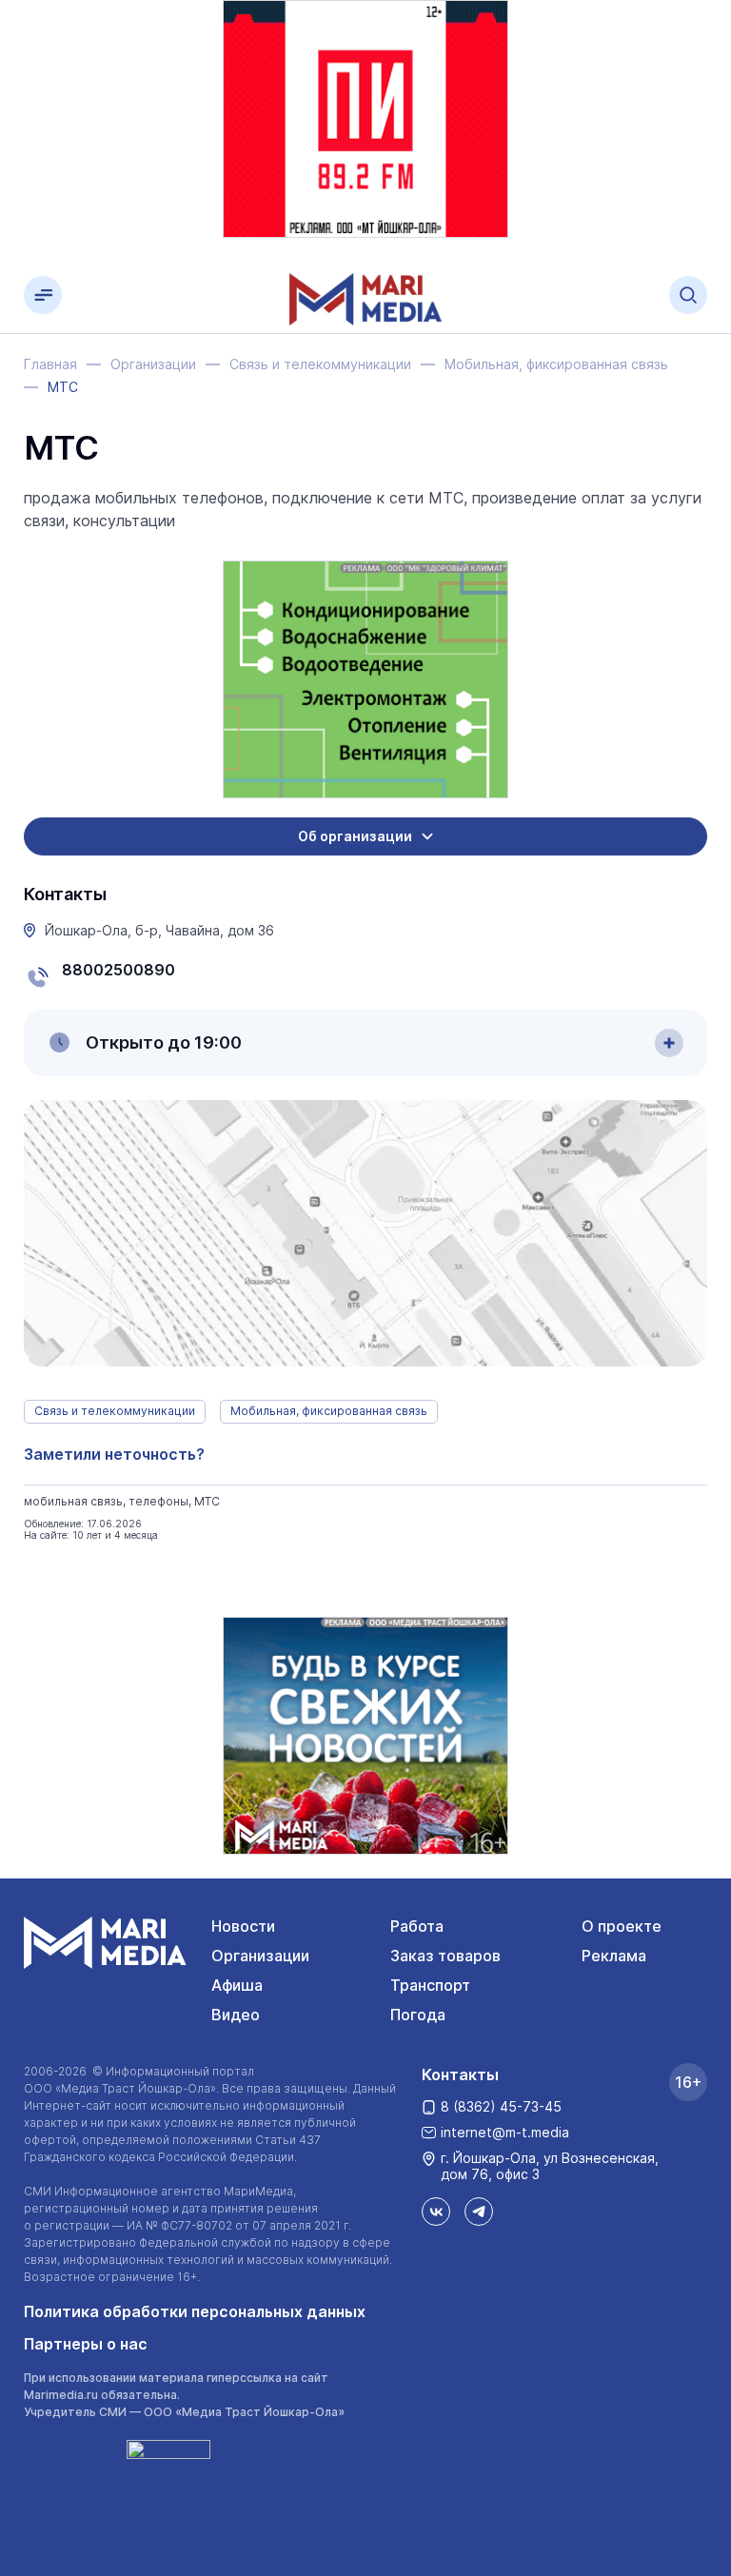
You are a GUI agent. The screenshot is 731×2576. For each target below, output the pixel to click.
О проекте (622, 1926)
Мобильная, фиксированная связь (329, 1411)
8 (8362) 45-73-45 (501, 2106)
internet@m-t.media (505, 2132)
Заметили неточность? (114, 1454)
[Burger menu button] (43, 295)
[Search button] (688, 295)
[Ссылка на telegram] (479, 2212)
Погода (418, 2015)
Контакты (460, 2075)
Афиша (237, 1985)
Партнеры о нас (86, 2344)
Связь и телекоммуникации (115, 1411)
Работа (417, 1926)
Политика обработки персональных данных (195, 2311)
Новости (243, 1926)
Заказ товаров (445, 1956)
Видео (236, 2015)
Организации (260, 1956)
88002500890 (119, 970)
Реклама (614, 1956)
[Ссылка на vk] (436, 2212)
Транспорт (430, 1985)
